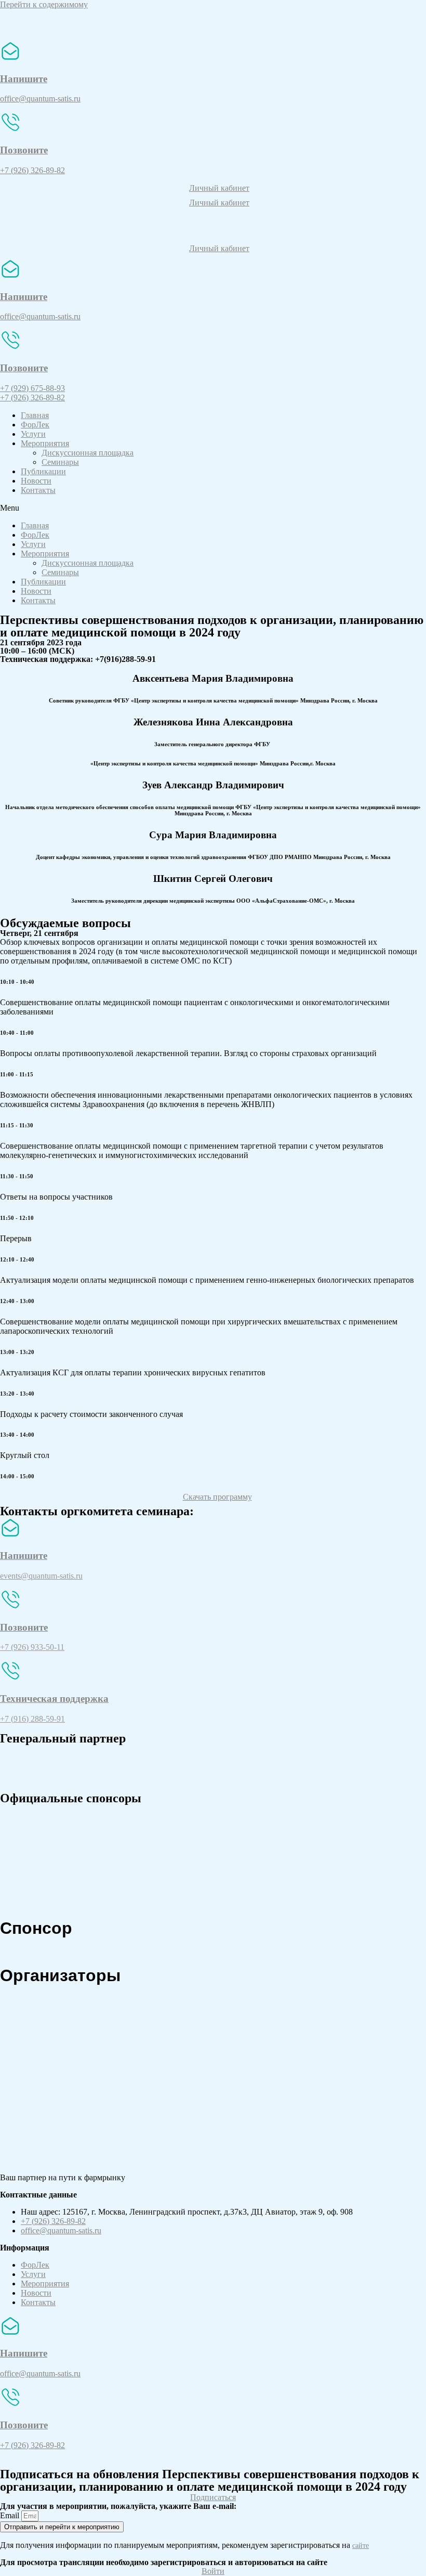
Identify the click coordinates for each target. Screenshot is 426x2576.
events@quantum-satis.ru (41, 1576)
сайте (361, 2546)
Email (11, 2515)
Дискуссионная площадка (88, 453)
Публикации (43, 471)
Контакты (38, 490)
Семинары (60, 462)
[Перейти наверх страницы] (3, 2463)
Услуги (33, 434)
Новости (36, 481)
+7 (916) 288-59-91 (32, 1719)
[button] (213, 191)
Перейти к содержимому (44, 4)
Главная (35, 415)
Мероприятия (45, 443)
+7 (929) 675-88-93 (32, 388)
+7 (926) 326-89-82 (32, 170)
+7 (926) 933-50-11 (32, 1647)
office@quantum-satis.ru (40, 316)
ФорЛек (35, 425)
